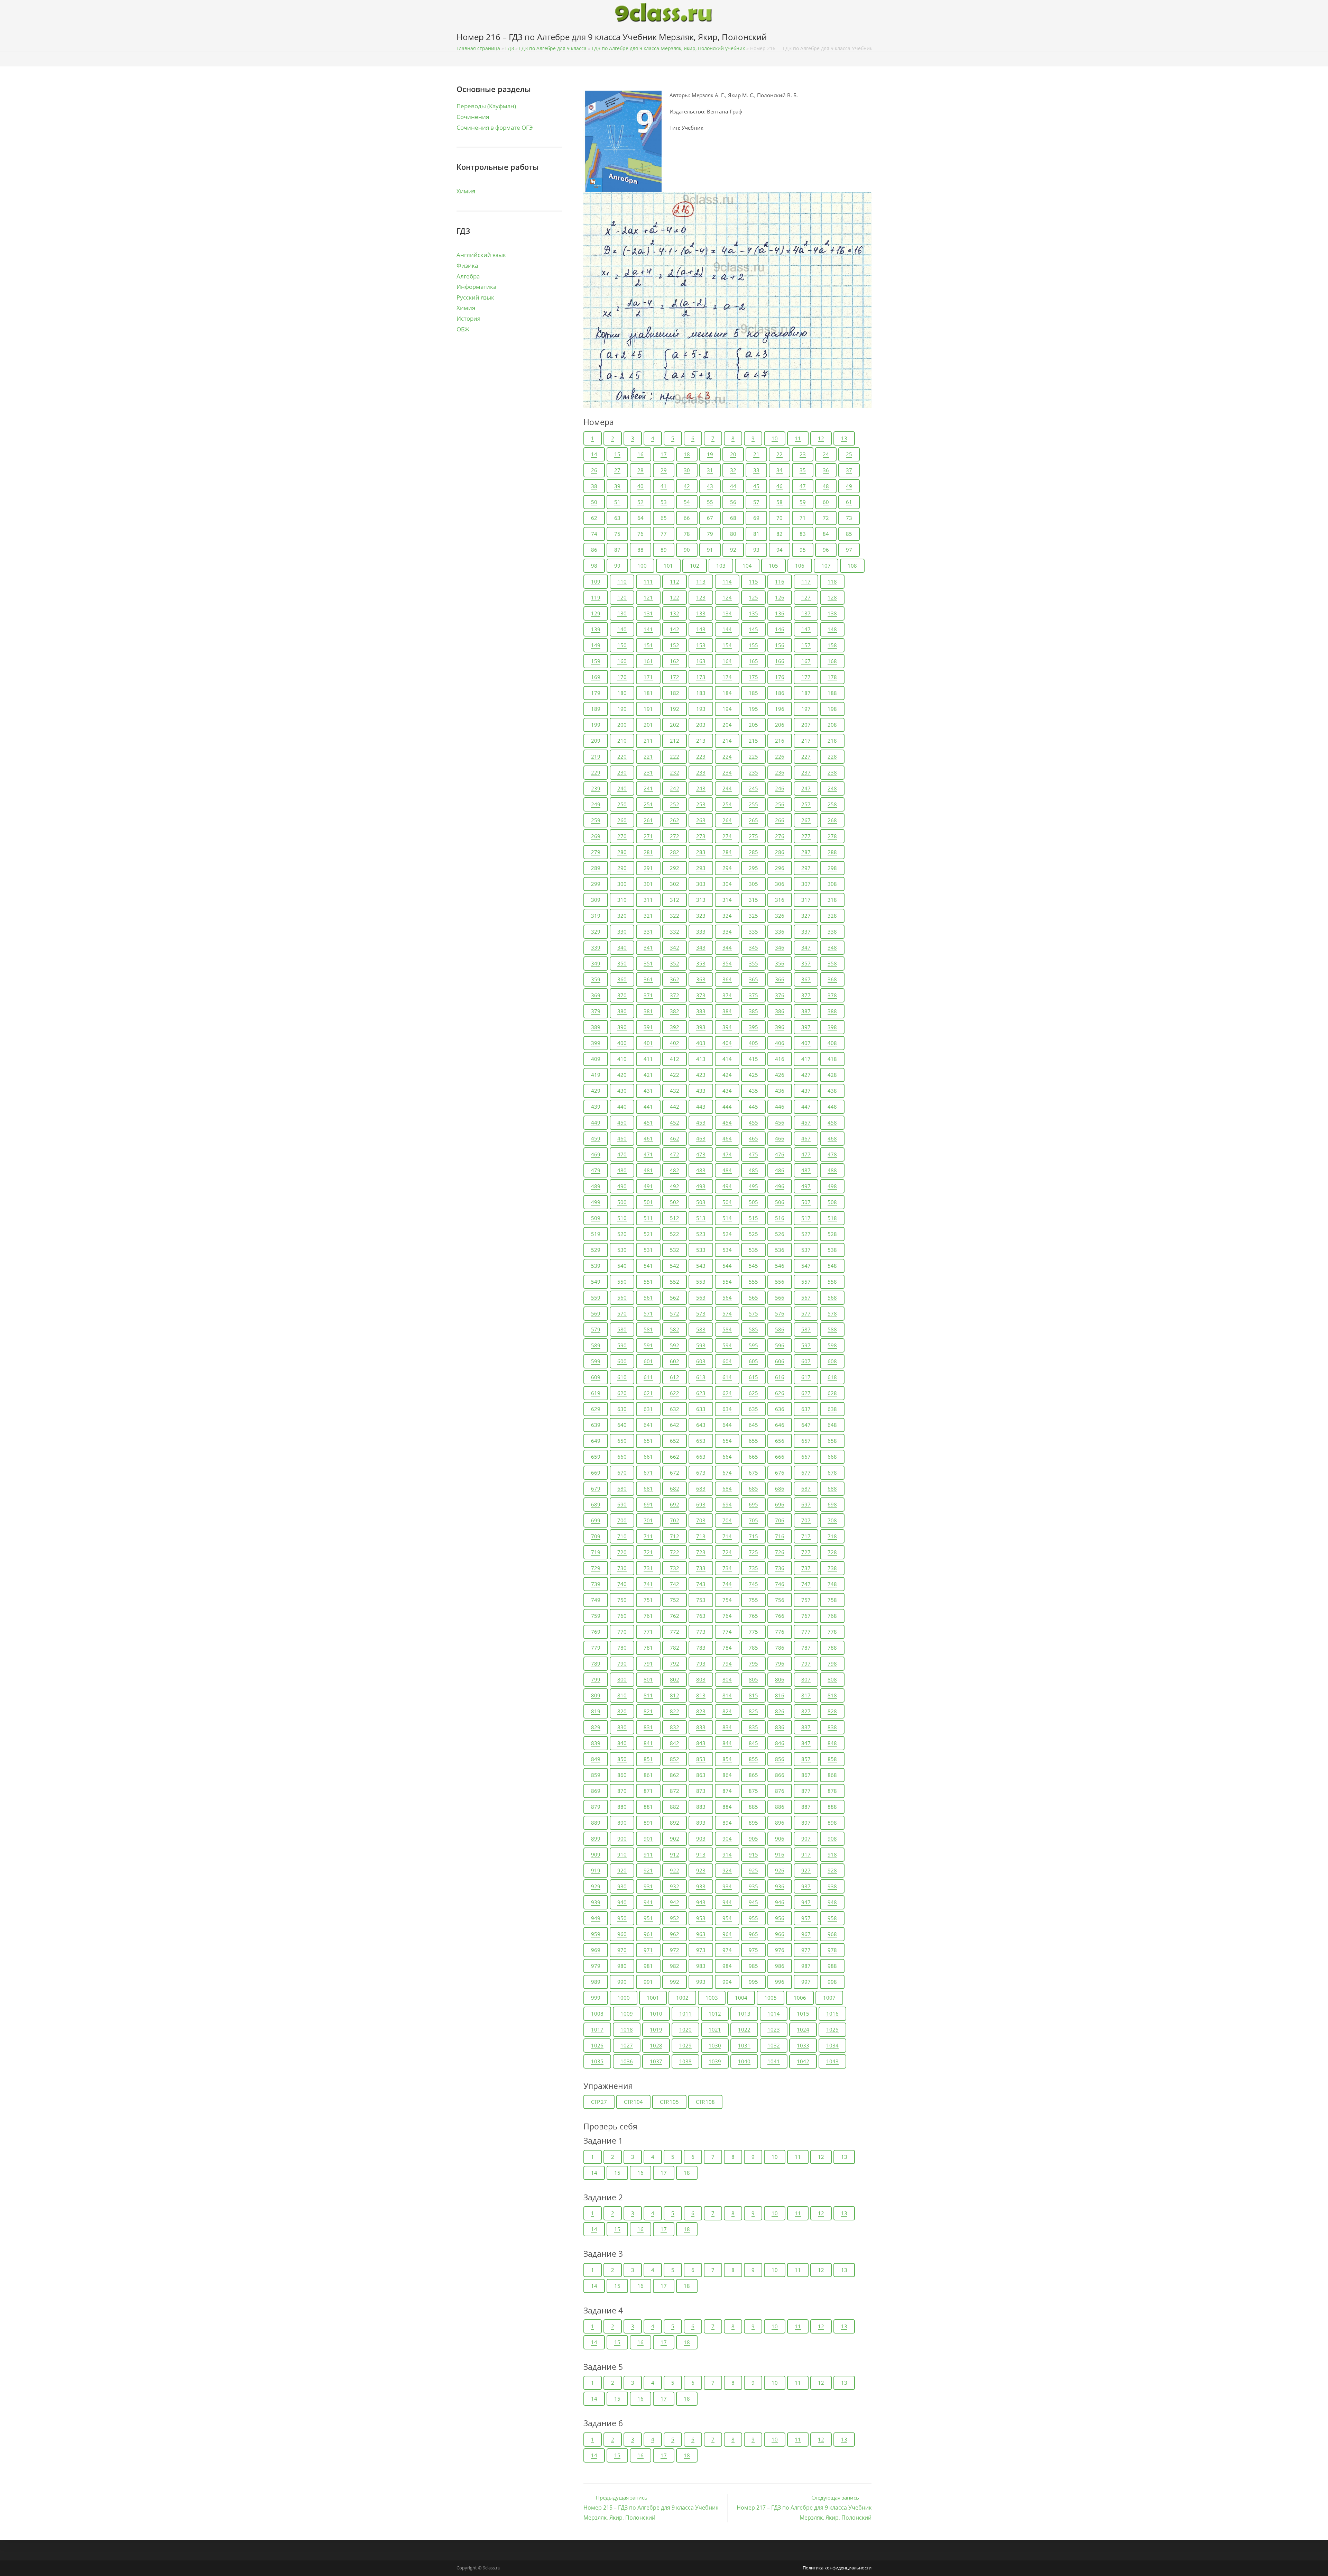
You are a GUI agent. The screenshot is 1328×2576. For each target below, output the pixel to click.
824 (727, 1711)
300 (622, 884)
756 (780, 1600)
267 (806, 820)
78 (687, 534)
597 (806, 1345)
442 (675, 1107)
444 (727, 1107)
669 (596, 1473)
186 (780, 693)
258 (832, 804)
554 (727, 1282)
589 (596, 1345)
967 (806, 1934)
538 (832, 1250)
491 (648, 1186)
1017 (597, 2029)
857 (806, 1759)
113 (701, 581)
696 (780, 1504)
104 (747, 566)
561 (648, 1298)
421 (648, 1075)
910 (622, 1854)
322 (675, 916)
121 (648, 597)
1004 (741, 1998)
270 (622, 836)
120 (622, 597)
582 (675, 1329)
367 (806, 979)
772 (675, 1632)
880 (622, 1807)
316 (780, 900)
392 (675, 1027)
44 (733, 486)
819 (596, 1711)
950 (622, 1918)
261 (648, 820)
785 (753, 1648)
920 (622, 1870)
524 (727, 1234)
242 (675, 788)
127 (806, 597)
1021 (715, 2029)
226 (780, 757)
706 (780, 1520)
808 (832, 1679)
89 (664, 550)
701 (648, 1520)
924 (727, 1870)
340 (622, 947)
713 (701, 1536)
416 (780, 1059)
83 (803, 534)
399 (596, 1043)
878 (832, 1791)
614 (727, 1377)
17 (664, 454)
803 (701, 1679)
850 (622, 1759)
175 (753, 677)
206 (780, 725)
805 (753, 1679)
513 (701, 1218)
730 (622, 1568)
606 (780, 1361)
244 (727, 788)
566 (780, 1298)
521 (648, 1234)
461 (648, 1138)
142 (675, 629)
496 (780, 1186)
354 (727, 963)
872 (675, 1791)
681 (648, 1488)
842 (675, 1743)
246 (780, 788)
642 (675, 1425)
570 (622, 1313)
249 (596, 804)
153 (701, 645)
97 (849, 550)
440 (622, 1107)
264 (727, 820)
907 (806, 1839)
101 (668, 566)
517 (806, 1218)
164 (727, 661)
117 (806, 581)
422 (675, 1075)
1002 (682, 1998)
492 (675, 1186)
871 (648, 1791)
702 (675, 1520)
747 (806, 1584)
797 (806, 1663)
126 (780, 597)
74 (594, 534)
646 (780, 1425)
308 (832, 884)
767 (806, 1616)
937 (806, 1886)
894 (727, 1823)
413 (701, 1059)
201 (648, 725)
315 (753, 900)
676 (780, 1473)
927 (806, 1870)
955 (753, 1918)
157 (806, 645)
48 (826, 486)
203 (701, 725)
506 (780, 1202)
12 (821, 438)
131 (648, 613)
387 (806, 1011)
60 (826, 502)
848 (832, 1743)
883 (701, 1807)
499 (596, 1202)
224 (727, 757)
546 (780, 1266)
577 (806, 1313)
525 (753, 1234)
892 (675, 1823)
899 (596, 1839)
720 (622, 1552)
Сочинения (473, 117)
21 (756, 454)
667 (806, 1457)
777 (806, 1632)
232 (675, 772)
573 (701, 1313)
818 (832, 1695)
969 (596, 1950)
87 (617, 550)
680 (622, 1488)
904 (727, 1839)
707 (806, 1520)
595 (753, 1345)
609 (596, 1377)
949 (596, 1918)
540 (622, 1266)
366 (780, 979)
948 (832, 1902)
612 (675, 1377)
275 (753, 836)
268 (832, 820)
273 (701, 836)
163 (701, 661)
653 (701, 1441)
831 (648, 1727)
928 (832, 1870)
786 (780, 1648)
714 (727, 1536)
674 (727, 1473)
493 (701, 1186)
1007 (829, 1998)
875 (753, 1791)
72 (826, 518)
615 (753, 1377)
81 (756, 534)
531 (648, 1250)
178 (832, 677)
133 (701, 613)
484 (727, 1170)
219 (596, 757)
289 (596, 868)
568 (832, 1298)
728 (832, 1552)
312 (675, 900)
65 (664, 518)
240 (622, 788)
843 (701, 1743)
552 (675, 1282)
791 (648, 1663)
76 (640, 534)
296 (780, 868)
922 (675, 1870)
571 (648, 1313)
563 (701, 1298)
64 (640, 518)
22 (780, 454)
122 (675, 597)
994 (727, 1982)
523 (701, 1234)
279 (596, 852)
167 (806, 661)
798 (832, 1663)
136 (780, 613)
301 (648, 884)
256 (780, 804)
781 (648, 1648)
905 (753, 1839)
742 (675, 1584)
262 (675, 820)
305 (753, 884)
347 (806, 947)
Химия (466, 191)
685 (753, 1488)
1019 (656, 2029)
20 (733, 454)
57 (756, 502)
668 (832, 1457)
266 (780, 820)
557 (806, 1282)
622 (675, 1393)
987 (806, 1966)
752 (675, 1600)
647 (806, 1425)
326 (780, 916)
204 (727, 725)
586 (780, 1329)
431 (648, 1091)
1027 (627, 2045)
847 (806, 1743)
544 (727, 1266)
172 (675, 677)
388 (832, 1011)
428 (832, 1075)
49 (849, 486)
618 (832, 1377)
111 (648, 581)
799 (596, 1679)
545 (753, 1266)
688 (832, 1488)
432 (675, 1091)
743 (701, 1584)
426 (780, 1075)
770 (622, 1632)
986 (780, 1966)
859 (596, 1775)
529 (596, 1250)
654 (727, 1441)
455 (753, 1122)
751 (648, 1600)
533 (701, 1250)
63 (617, 518)
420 (622, 1075)
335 (753, 932)
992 (675, 1982)
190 (622, 709)
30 (687, 470)
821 (648, 1711)
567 (806, 1298)
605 (753, 1361)
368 (832, 979)
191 (648, 709)
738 (832, 1568)
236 (780, 772)
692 (675, 1504)
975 (753, 1950)
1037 (656, 2061)
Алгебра (468, 276)
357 (806, 963)
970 (622, 1950)
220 (622, 757)
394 (727, 1027)
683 (701, 1488)
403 (701, 1043)
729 (596, 1568)
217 (806, 741)
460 (622, 1138)
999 (596, 1998)
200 (622, 725)
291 (648, 868)
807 (806, 1679)
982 (675, 1966)
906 (780, 1839)
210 (622, 741)
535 (753, 1250)
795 (753, 1663)
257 (806, 804)
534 (727, 1250)
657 (806, 1441)
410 (622, 1059)
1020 (685, 2029)
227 (806, 757)
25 (849, 454)
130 (622, 613)
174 (727, 677)
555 (753, 1282)
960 (622, 1934)
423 (701, 1075)
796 (780, 1663)
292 (675, 868)
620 (622, 1393)
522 (675, 1234)
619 (596, 1393)
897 (806, 1823)
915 (753, 1854)
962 (675, 1934)
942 (675, 1902)
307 (806, 884)
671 (648, 1473)
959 (596, 1934)
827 (806, 1711)
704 (727, 1520)
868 (832, 1775)
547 (806, 1266)
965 (753, 1934)
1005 (771, 1998)
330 (622, 932)
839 (596, 1743)
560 (622, 1298)
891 (648, 1823)
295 (753, 868)
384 (727, 1011)
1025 (832, 2029)
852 (675, 1759)
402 (675, 1043)
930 (622, 1886)
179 (596, 693)
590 (622, 1345)
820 (622, 1711)
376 (780, 995)
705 (753, 1520)
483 (701, 1170)
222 (675, 757)
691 (648, 1504)
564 (727, 1298)
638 (832, 1409)
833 (701, 1727)
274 (727, 836)
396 (780, 1027)
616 (780, 1377)
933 (701, 1886)
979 (596, 1966)
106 (800, 566)
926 (780, 1870)
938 (832, 1886)
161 (648, 661)
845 (753, 1743)
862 (675, 1775)
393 (701, 1027)
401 (648, 1043)
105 (773, 566)
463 (701, 1138)
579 (596, 1329)
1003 (712, 1998)
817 (806, 1695)
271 (648, 836)
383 (701, 1011)
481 (648, 1170)
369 (596, 995)
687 (806, 1488)
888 (832, 1807)
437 (806, 1091)
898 (832, 1823)
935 (753, 1886)
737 (806, 1568)
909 (596, 1854)
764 (727, 1616)
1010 (656, 2014)
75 (617, 534)
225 (753, 757)
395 (753, 1027)
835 (753, 1727)
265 (753, 820)
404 (727, 1043)
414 (727, 1059)
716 (780, 1536)
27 (617, 470)
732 (675, 1568)
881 (648, 1807)
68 (733, 518)
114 (727, 581)
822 (675, 1711)
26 (594, 470)
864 (727, 1775)
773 (701, 1632)
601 (648, 1361)
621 (648, 1393)
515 (753, 1218)
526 (780, 1234)
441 (648, 1107)
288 (832, 852)
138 (832, 613)
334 (727, 932)
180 (622, 693)
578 (832, 1313)
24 (826, 454)
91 (710, 550)
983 (701, 1966)
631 (648, 1409)
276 (780, 836)
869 (596, 1791)
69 (756, 518)
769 (596, 1632)
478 (832, 1154)
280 (622, 852)
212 (675, 741)
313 (701, 900)
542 (675, 1266)
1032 (774, 2045)
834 (727, 1727)
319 (596, 916)
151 (648, 645)
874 (727, 1791)
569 (596, 1313)
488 (832, 1170)
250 (622, 804)
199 (596, 725)
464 (727, 1138)
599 (596, 1361)
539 (596, 1266)
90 (687, 550)
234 (727, 772)
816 (780, 1695)
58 (780, 502)
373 (701, 995)
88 (640, 550)
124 (727, 597)
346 (780, 947)
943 (701, 1902)
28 (640, 470)
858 (832, 1759)
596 (780, 1345)
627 (806, 1393)
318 (832, 900)
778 (832, 1632)
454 (727, 1122)
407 (806, 1043)
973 (701, 1950)
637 (806, 1409)
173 (701, 677)
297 (806, 868)
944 (727, 1902)
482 (675, 1170)
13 (844, 438)
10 (775, 438)
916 (780, 1854)
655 (753, 1441)
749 (596, 1600)
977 (806, 1950)
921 (648, 1870)
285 (753, 852)
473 (701, 1154)
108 (852, 566)
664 (727, 1457)
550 (622, 1282)
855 (753, 1759)
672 (675, 1473)
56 (733, 502)
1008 (597, 2014)
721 (648, 1552)
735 (753, 1568)
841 (648, 1743)
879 (596, 1807)
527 (806, 1234)
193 (701, 709)
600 (622, 1361)
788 (832, 1648)
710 (622, 1536)
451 (648, 1122)
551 (648, 1282)
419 (596, 1075)
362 (675, 979)
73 (849, 518)
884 (727, 1807)
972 (675, 1950)
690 (622, 1504)
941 (648, 1902)
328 (832, 916)
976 (780, 1950)
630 (622, 1409)
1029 (685, 2045)
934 (727, 1886)
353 (701, 963)
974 (727, 1950)
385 (753, 1011)
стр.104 (633, 2102)
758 (832, 1600)
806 (780, 1679)
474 (727, 1154)
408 (832, 1043)
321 (648, 916)
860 (622, 1775)
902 (675, 1839)
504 (727, 1202)
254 (727, 804)
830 (622, 1727)
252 (675, 804)
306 (780, 884)
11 (798, 438)
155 (753, 645)
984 (727, 1966)
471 (648, 1154)
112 (675, 581)
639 (596, 1425)
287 (806, 852)
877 (806, 1791)
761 (648, 1616)
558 (832, 1282)
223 (701, 757)
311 (648, 900)
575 (753, 1313)
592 (675, 1345)
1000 (624, 1998)
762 (675, 1616)
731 (648, 1568)
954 (727, 1918)
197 (806, 709)
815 (753, 1695)
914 (727, 1854)
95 (803, 550)
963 (701, 1934)
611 (648, 1377)
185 (753, 693)
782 (675, 1648)
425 (753, 1075)
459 (596, 1138)
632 (675, 1409)
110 (622, 581)
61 (849, 502)
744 (727, 1584)
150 (622, 645)
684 (727, 1488)
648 (832, 1425)
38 (594, 486)
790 (622, 1663)
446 (780, 1107)
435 (753, 1091)
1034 (832, 2045)
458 (832, 1122)
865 (753, 1775)
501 (648, 1202)
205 (753, 725)
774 (727, 1632)
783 (701, 1648)
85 (849, 534)
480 (622, 1170)
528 (832, 1234)
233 (701, 772)
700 (622, 1520)
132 (675, 613)
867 (806, 1775)
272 (675, 836)
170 (622, 677)
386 (780, 1011)
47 (803, 486)
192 (675, 709)
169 (596, 677)
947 (806, 1902)
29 (664, 470)
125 (753, 597)
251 (648, 804)
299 (596, 884)
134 (727, 613)
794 (727, 1663)
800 (622, 1679)
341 (648, 947)
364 (727, 979)
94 (780, 550)
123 (701, 597)
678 (832, 1473)
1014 (774, 2014)
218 (832, 741)
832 (675, 1727)
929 (596, 1886)
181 (648, 693)
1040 (744, 2061)
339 (596, 947)
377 (806, 995)
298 (832, 868)
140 (622, 629)
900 (622, 1839)
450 (622, 1122)
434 (727, 1091)
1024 (803, 2029)
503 (701, 1202)
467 (806, 1138)
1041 (774, 2061)
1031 (744, 2045)
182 (675, 693)
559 (596, 1298)
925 (753, 1870)
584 (727, 1329)
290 (622, 868)
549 (596, 1282)
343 (701, 947)
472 (675, 1154)
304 (727, 884)
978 (832, 1950)
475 (753, 1154)
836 (780, 1727)
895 (753, 1823)
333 (701, 932)
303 (701, 884)
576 (780, 1313)
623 (701, 1393)
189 (596, 709)
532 (675, 1250)
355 (753, 963)
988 (832, 1966)
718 (832, 1536)
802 (675, 1679)
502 (675, 1202)
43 (710, 486)
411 (648, 1059)
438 (832, 1091)
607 (806, 1361)
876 (780, 1791)
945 (753, 1902)
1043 (832, 2061)
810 (622, 1695)
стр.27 (599, 2102)
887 (806, 1807)
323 (701, 916)
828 (832, 1711)
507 (806, 1202)
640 (622, 1425)
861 (648, 1775)
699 (596, 1520)
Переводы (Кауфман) (486, 106)
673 (701, 1473)
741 (648, 1584)
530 (622, 1250)
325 (753, 916)
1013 (744, 2014)
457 (806, 1122)
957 (806, 1918)
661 (648, 1457)
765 (753, 1616)
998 (832, 1982)
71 (803, 518)
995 (753, 1982)
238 (832, 772)
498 (832, 1186)
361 (648, 979)
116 (780, 581)
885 (753, 1807)
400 (622, 1043)
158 (832, 645)
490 (622, 1186)
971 (648, 1950)
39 (617, 486)
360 (622, 979)
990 (622, 1982)
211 (648, 741)
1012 (715, 2014)
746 (780, 1584)
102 (695, 566)
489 (596, 1186)
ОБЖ (463, 329)
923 (701, 1870)
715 (753, 1536)
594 (727, 1345)
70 (780, 518)
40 (640, 486)
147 (806, 629)
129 (596, 613)
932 (675, 1886)
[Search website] (870, 38)
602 (675, 1361)
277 (806, 836)
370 (622, 995)
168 (832, 661)
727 (806, 1552)
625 (753, 1393)
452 (675, 1122)
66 (687, 518)
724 (727, 1552)
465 (753, 1138)
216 (780, 741)
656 (780, 1441)
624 (727, 1393)
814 (727, 1695)
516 (780, 1218)
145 (753, 629)
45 (756, 486)
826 (780, 1711)
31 (710, 470)
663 (701, 1457)
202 (675, 725)
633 (701, 1409)
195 (753, 709)
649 (596, 1441)
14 (594, 454)
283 (701, 852)
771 (648, 1632)
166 (780, 661)
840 (622, 1743)
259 (596, 820)
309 (596, 900)
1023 (774, 2029)
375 (753, 995)
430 (622, 1091)
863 (701, 1775)
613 (701, 1377)
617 (806, 1377)
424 (727, 1075)
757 (806, 1600)
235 (753, 772)
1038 (685, 2061)
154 (727, 645)
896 (780, 1823)
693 (701, 1504)
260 (622, 820)
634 (727, 1409)
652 (675, 1441)
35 (803, 470)
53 (664, 502)
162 (675, 661)
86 (594, 550)
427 (806, 1075)
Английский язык (481, 255)
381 (648, 1011)
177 (806, 677)
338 (832, 932)
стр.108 (705, 2102)
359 (596, 979)
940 (622, 1902)
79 (710, 534)
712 (675, 1536)
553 (701, 1282)
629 (596, 1409)
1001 (653, 1998)
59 (803, 502)
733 (701, 1568)
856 (780, 1759)
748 (832, 1584)
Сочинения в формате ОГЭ (495, 127)
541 (648, 1266)
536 (780, 1250)
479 (596, 1170)
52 (640, 502)
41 (664, 486)
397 (806, 1027)
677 (806, 1473)
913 (701, 1854)
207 (806, 725)
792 (675, 1663)
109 (596, 581)
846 (780, 1743)
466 (780, 1138)
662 (675, 1457)
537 (806, 1250)
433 (701, 1091)
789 (596, 1663)
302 (675, 884)
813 (701, 1695)
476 (780, 1154)
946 (780, 1902)
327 (806, 916)
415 (753, 1059)
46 (780, 486)
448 (832, 1107)
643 (701, 1425)
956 (780, 1918)
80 (733, 534)
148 (832, 629)
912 (675, 1854)
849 (596, 1759)
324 (727, 916)
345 (753, 947)
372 (675, 995)
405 (753, 1043)
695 (753, 1504)
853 (701, 1759)
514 (727, 1218)
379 (596, 1011)
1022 (744, 2029)
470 (622, 1154)
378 (832, 995)
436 (780, 1091)
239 (596, 788)
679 (596, 1488)
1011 (685, 2014)
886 (780, 1807)
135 (753, 613)
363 (701, 979)
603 (701, 1361)
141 (648, 629)
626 (780, 1393)
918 (832, 1854)
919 (596, 1870)
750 (622, 1600)
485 (753, 1170)
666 (780, 1457)
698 (832, 1504)
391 (648, 1027)
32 (733, 470)
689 (596, 1504)
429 (596, 1091)
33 (756, 470)
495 (753, 1186)
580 (622, 1329)
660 (622, 1457)
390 (622, 1027)
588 (832, 1329)
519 (596, 1234)
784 (727, 1648)
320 (622, 916)
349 (596, 963)
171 (648, 677)
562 (675, 1298)
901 (648, 1839)
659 (596, 1457)
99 (617, 566)
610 (622, 1377)
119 (596, 597)
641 (648, 1425)
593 (701, 1345)
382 (675, 1011)
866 (780, 1775)
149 (596, 645)
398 (832, 1027)
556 (780, 1282)
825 (753, 1711)
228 (832, 757)
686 (780, 1488)
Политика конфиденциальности (837, 2568)
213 (701, 741)
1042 (803, 2061)
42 (687, 486)
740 (622, 1584)
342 (675, 947)
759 (596, 1616)
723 (701, 1552)
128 (832, 597)
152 (675, 645)
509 (596, 1218)
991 (648, 1982)
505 (753, 1202)
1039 (715, 2061)
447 (806, 1107)
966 (780, 1934)
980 (622, 1966)
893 (701, 1823)
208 (832, 725)
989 (596, 1982)
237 (806, 772)
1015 (803, 2014)
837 (806, 1727)
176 (780, 677)
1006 (800, 1998)
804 (727, 1679)
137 (806, 613)
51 (617, 502)
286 (780, 852)
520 (622, 1234)
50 (594, 502)
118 (832, 581)
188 (832, 693)
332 (675, 932)
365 (753, 979)
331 (648, 932)
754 (727, 1600)
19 (710, 454)
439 (596, 1107)
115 (753, 581)
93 (756, 550)
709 (596, 1536)
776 (780, 1632)
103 (721, 566)
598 (832, 1345)
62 (594, 518)
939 (596, 1902)
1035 (597, 2061)
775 (753, 1632)
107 (826, 566)
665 (753, 1457)
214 (727, 741)
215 (753, 741)
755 (753, 1600)
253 (701, 804)
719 (596, 1552)
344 (727, 947)
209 (596, 741)
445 (753, 1107)
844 (727, 1743)
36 (826, 470)
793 (701, 1663)
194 (727, 709)
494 (727, 1186)
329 (596, 932)
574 (727, 1313)
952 (675, 1918)
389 (596, 1027)
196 (780, 709)
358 (832, 963)
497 (806, 1186)
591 (648, 1345)
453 (701, 1122)
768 (832, 1616)
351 (648, 963)
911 (648, 1854)
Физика (467, 265)
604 (727, 1361)
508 (832, 1202)
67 (710, 518)
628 (832, 1393)
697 (806, 1504)
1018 (627, 2029)
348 (832, 947)
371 (648, 995)
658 (832, 1441)
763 (701, 1616)
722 (675, 1552)
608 (832, 1361)
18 (687, 454)
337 (806, 932)
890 (622, 1823)
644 (727, 1425)
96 (826, 550)
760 (622, 1616)
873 (701, 1791)
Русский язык (475, 297)
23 (803, 454)
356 (780, 963)
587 (806, 1329)
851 (648, 1759)
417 (806, 1059)
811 (648, 1695)
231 (648, 772)
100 (642, 566)
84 (826, 534)
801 (648, 1679)
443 (701, 1107)
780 (622, 1648)
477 (806, 1154)
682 (675, 1488)
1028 (656, 2045)
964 (727, 1934)
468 (832, 1138)
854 (727, 1759)
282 (675, 852)
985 (753, 1966)
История (468, 318)
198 (832, 709)
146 (780, 629)
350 (622, 963)
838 (832, 1727)
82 (780, 534)
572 (675, 1313)
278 (832, 836)
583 (701, 1329)
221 (648, 757)
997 (806, 1982)
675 (753, 1473)
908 (832, 1839)
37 (849, 470)
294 (727, 868)
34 (780, 470)
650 (622, 1441)
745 (753, 1584)
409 (596, 1059)
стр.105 (669, 2102)
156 (780, 645)
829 (596, 1727)
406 (780, 1043)
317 (806, 900)
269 (596, 836)
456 (780, 1122)
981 (648, 1966)
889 (596, 1823)
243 (701, 788)
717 (806, 1536)
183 (701, 693)
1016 (832, 2014)
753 (701, 1600)
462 (675, 1138)
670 (622, 1473)
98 (594, 566)
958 (832, 1918)
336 (780, 932)
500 (622, 1202)
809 (596, 1695)
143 (701, 629)
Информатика (476, 287)
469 (596, 1154)
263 (701, 820)
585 (753, 1329)
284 (727, 852)
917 (806, 1854)
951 (648, 1918)
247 (806, 788)
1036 (627, 2061)
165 (753, 661)
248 (832, 788)
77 (664, 534)
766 (780, 1616)
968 (832, 1934)
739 (596, 1584)
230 (622, 772)
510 (622, 1218)
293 (701, 868)
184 (727, 693)
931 (648, 1886)
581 (648, 1329)
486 (780, 1170)
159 (596, 661)
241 (648, 788)
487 (806, 1170)
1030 (715, 2045)
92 (733, 550)
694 (727, 1504)
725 (753, 1552)
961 (648, 1934)
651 (648, 1441)
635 (753, 1409)
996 (780, 1982)
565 (753, 1298)
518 (832, 1218)
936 (780, 1886)
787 (806, 1648)
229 (596, 772)
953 (701, 1918)
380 (622, 1011)
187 (806, 693)
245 (753, 788)
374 (727, 995)
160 (622, 661)
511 (648, 1218)
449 (596, 1122)
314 (727, 900)
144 (727, 629)
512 (675, 1218)
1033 (803, 2045)
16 (640, 454)
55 (710, 502)
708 (832, 1520)
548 (832, 1266)
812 (675, 1695)
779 (596, 1648)
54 (687, 502)
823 (701, 1711)
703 (701, 1520)
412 (675, 1059)
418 (832, 1059)
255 (753, 804)
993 (701, 1982)
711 (648, 1536)
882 (675, 1807)
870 (622, 1791)
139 (596, 629)
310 (622, 900)
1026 (597, 2045)
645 (753, 1425)
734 (727, 1568)
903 (701, 1839)
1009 (627, 2014)
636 (780, 1409)
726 (780, 1552)
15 (617, 454)
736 (780, 1568)
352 (675, 963)
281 (648, 852)
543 (701, 1266)
